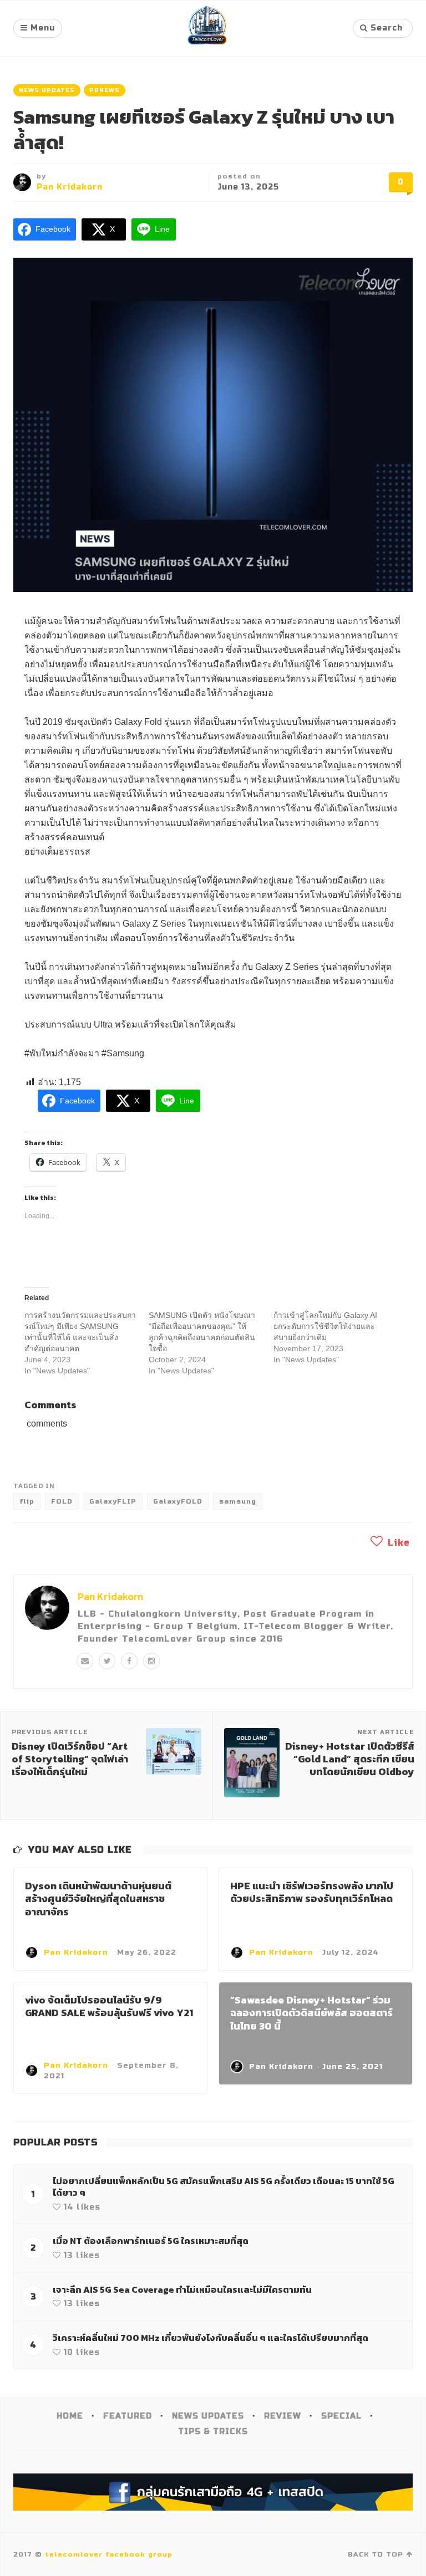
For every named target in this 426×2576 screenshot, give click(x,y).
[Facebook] (129, 1661)
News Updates (47, 90)
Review (283, 2416)
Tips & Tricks (213, 2432)
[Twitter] (107, 1661)
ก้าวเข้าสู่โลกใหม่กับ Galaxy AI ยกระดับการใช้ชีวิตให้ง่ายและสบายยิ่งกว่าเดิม (325, 1326)
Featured (128, 2416)
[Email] (85, 1661)
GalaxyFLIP (113, 1501)
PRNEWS (105, 90)
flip (27, 1501)
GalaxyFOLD (178, 1501)
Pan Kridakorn (70, 187)
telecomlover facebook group (109, 2554)
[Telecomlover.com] (207, 28)
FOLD (62, 1501)
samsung (238, 1501)
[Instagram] (151, 1661)
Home (70, 2416)
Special (341, 2416)
